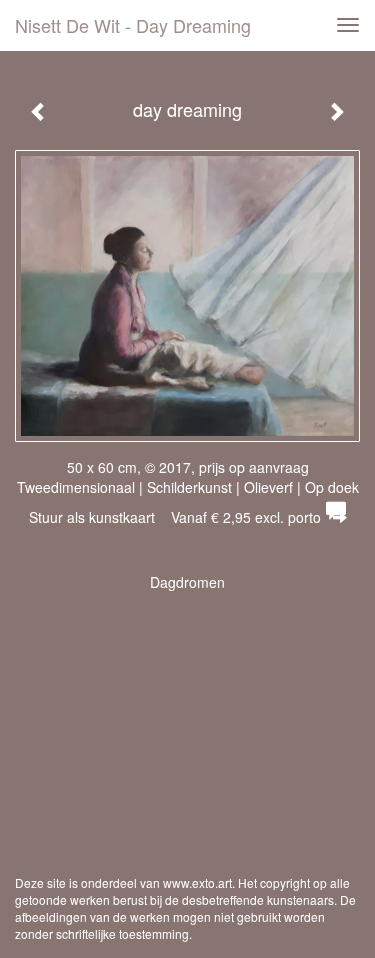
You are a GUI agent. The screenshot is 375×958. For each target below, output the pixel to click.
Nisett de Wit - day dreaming (133, 25)
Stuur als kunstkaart (175, 517)
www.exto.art (197, 882)
